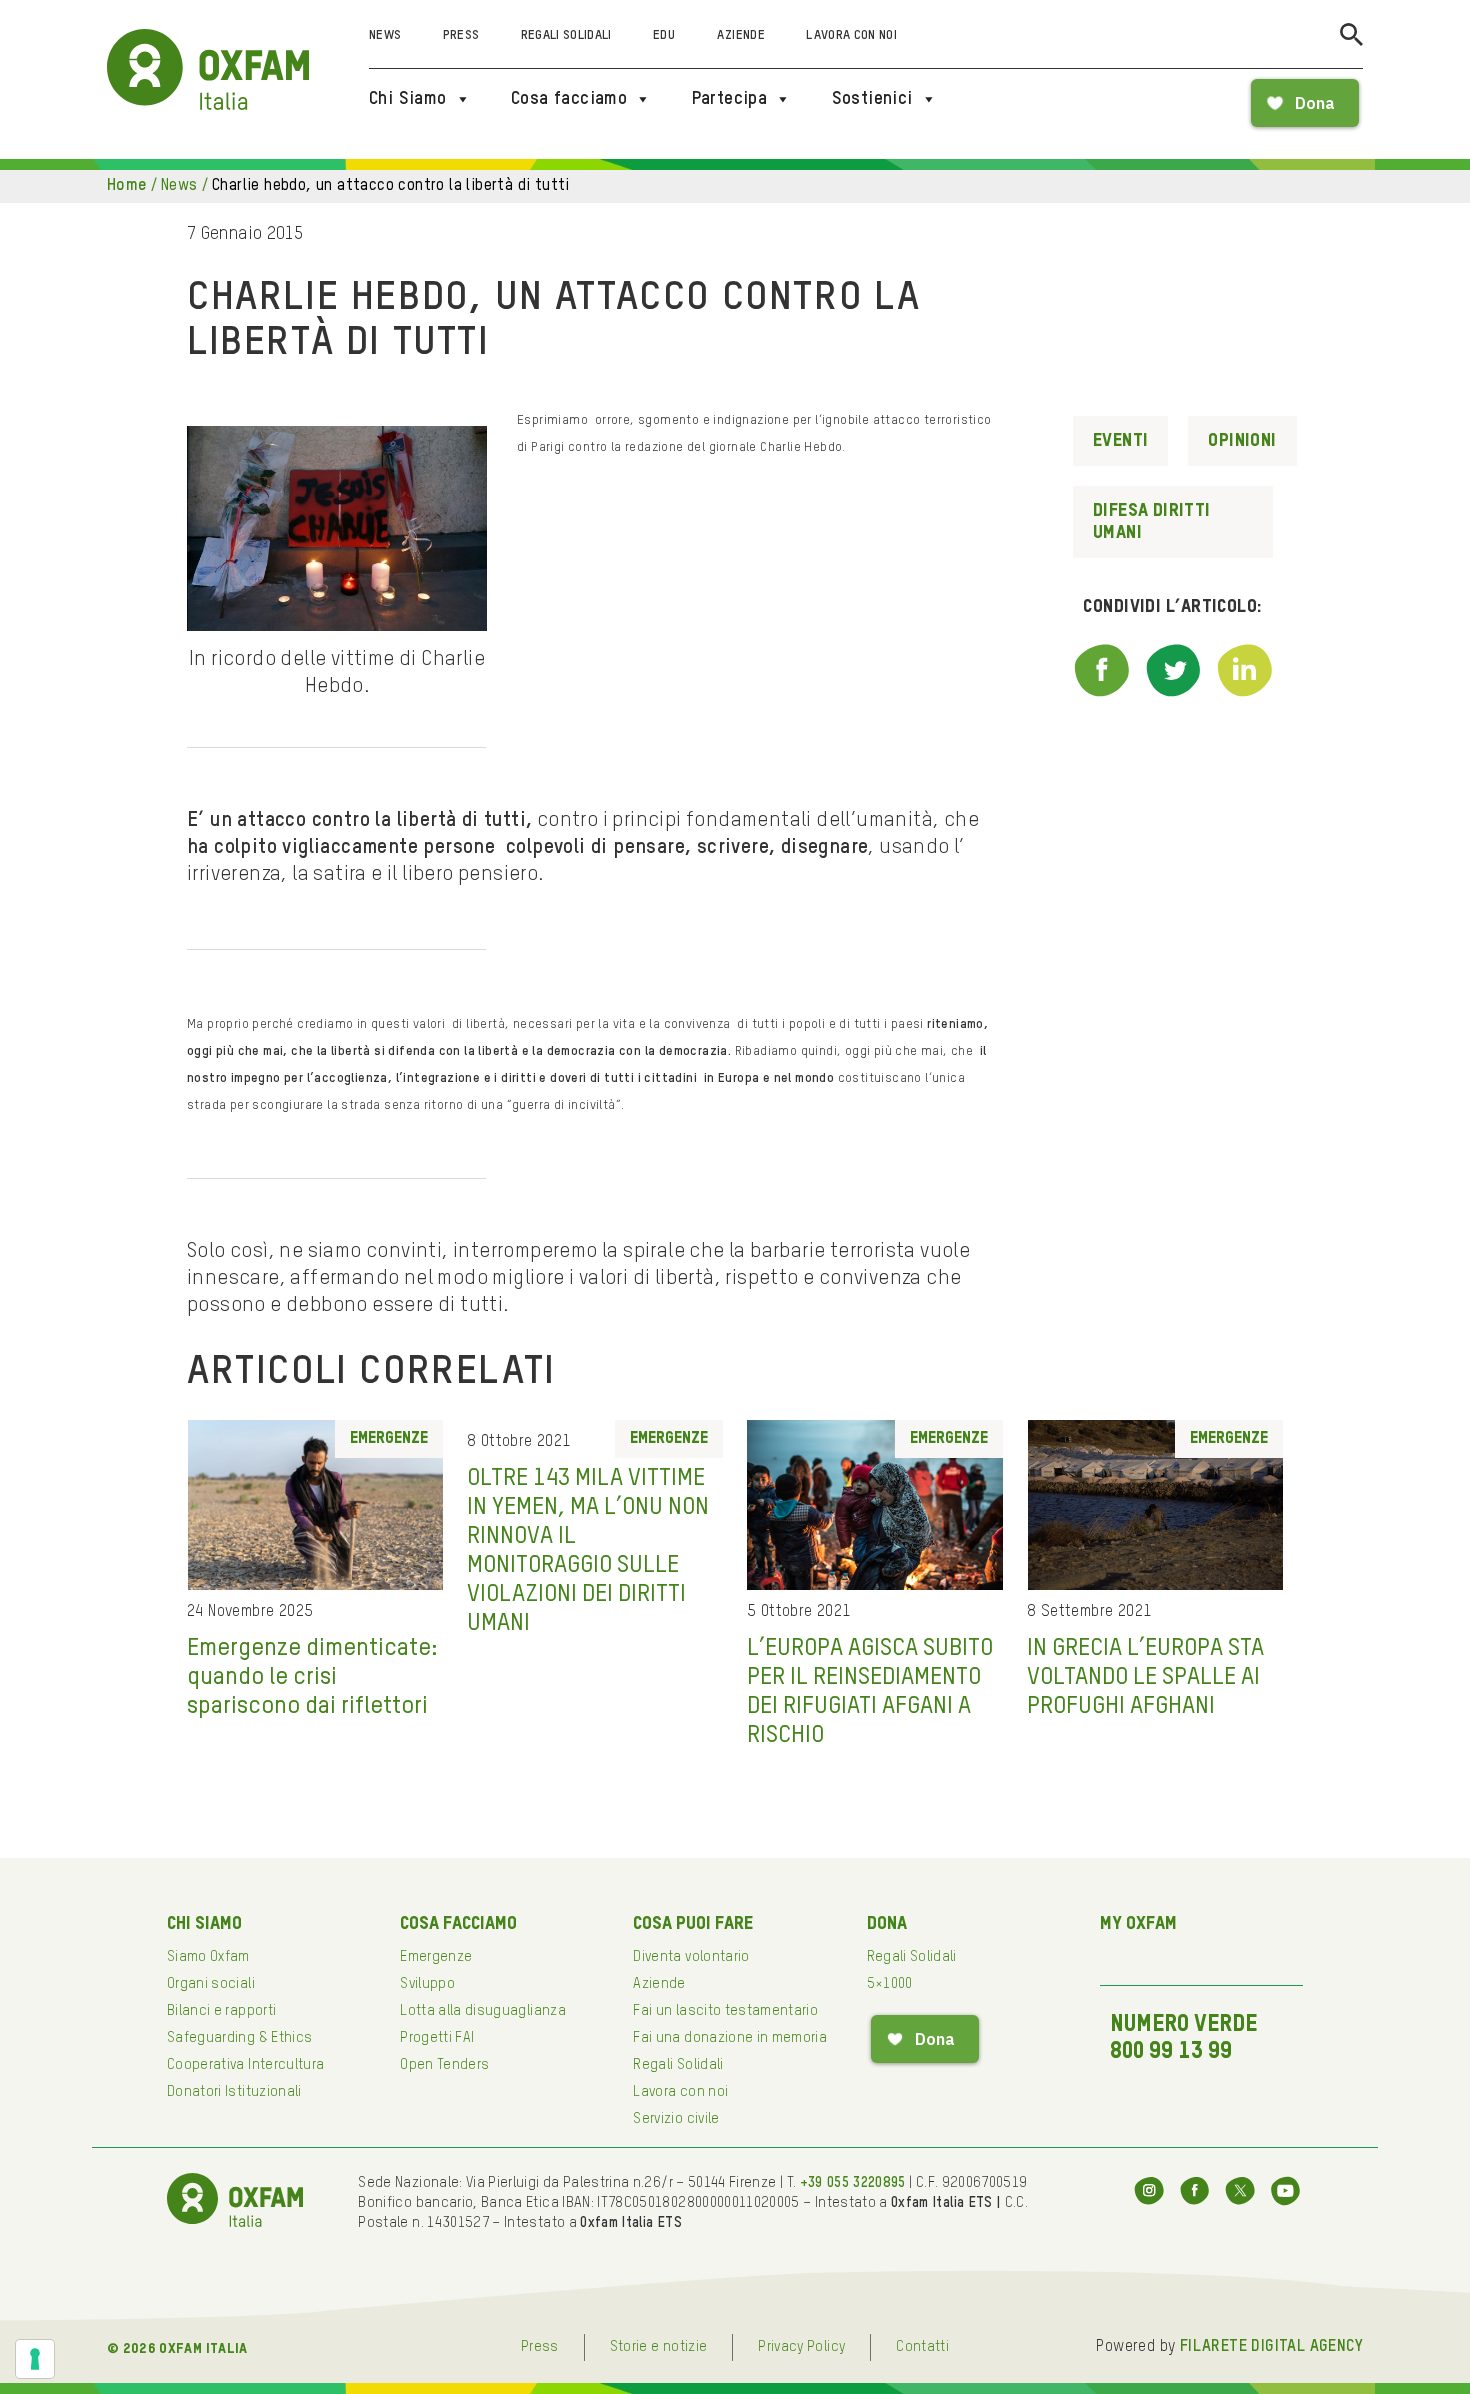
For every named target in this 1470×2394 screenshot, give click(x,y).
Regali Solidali (566, 35)
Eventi (1120, 441)
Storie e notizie (659, 2347)
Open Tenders (444, 2065)
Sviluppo (427, 1984)
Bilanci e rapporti (221, 2011)
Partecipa (730, 99)
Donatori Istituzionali (234, 2092)
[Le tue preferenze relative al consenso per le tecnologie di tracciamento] (35, 2359)
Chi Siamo (408, 99)
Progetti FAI (437, 2038)
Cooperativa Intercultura (245, 2065)
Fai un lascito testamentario (725, 2011)
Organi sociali (211, 1984)
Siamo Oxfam (208, 1957)
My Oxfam (1138, 1924)
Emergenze (389, 1439)
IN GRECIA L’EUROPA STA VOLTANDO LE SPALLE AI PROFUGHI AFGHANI (1145, 1677)
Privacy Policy (801, 2347)
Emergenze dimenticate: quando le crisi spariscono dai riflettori (312, 1677)
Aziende (741, 35)
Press (461, 35)
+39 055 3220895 (853, 2183)
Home (127, 186)
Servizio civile (676, 2119)
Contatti (922, 2347)
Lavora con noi (851, 35)
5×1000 (890, 1984)
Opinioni (1242, 441)
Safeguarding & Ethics (239, 2038)
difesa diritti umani (1152, 522)
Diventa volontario (691, 1957)
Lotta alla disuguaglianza (483, 2011)
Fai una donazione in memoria (730, 2038)
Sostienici (872, 99)
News (385, 35)
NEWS (179, 186)
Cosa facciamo (569, 99)
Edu (664, 35)
